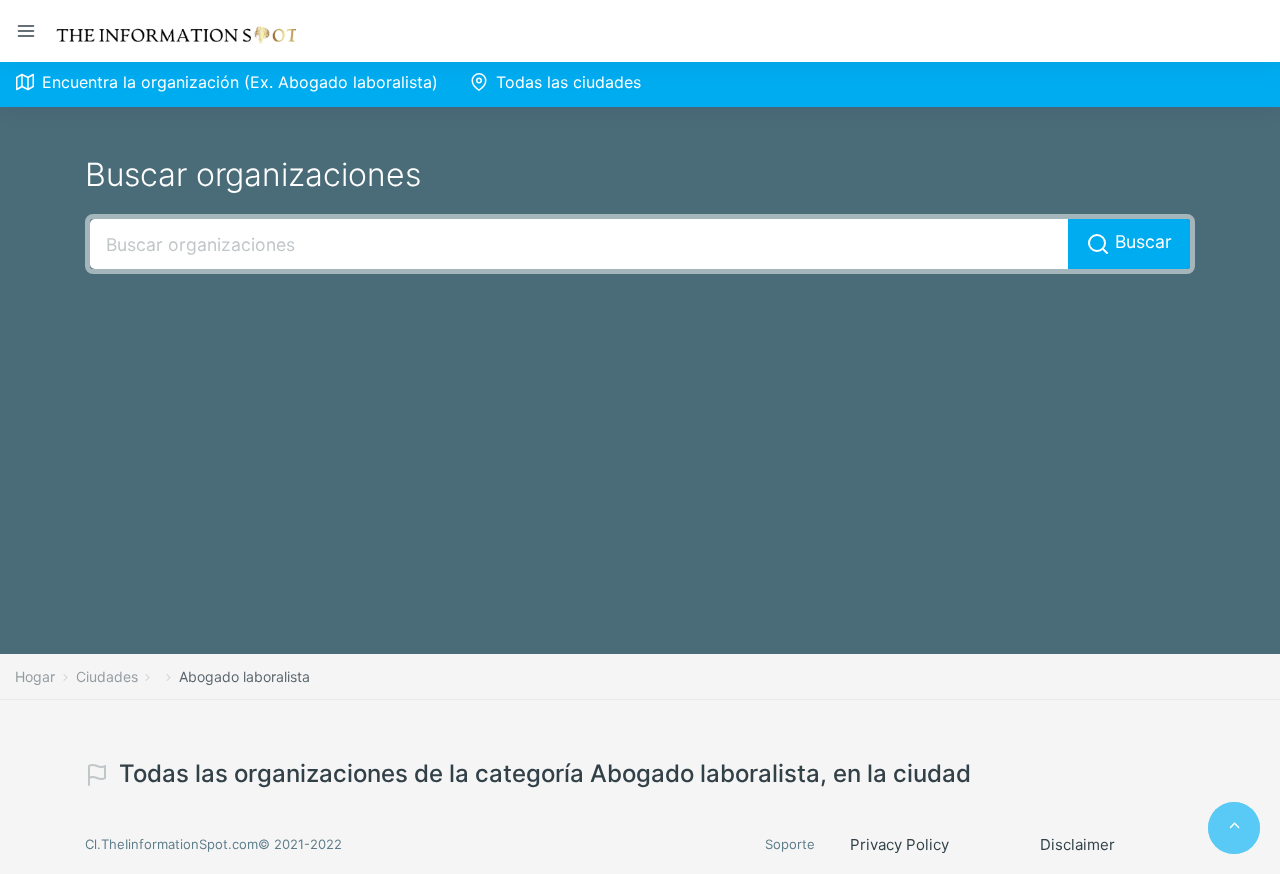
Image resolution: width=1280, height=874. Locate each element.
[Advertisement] (640, 434)
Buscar (1141, 241)
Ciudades (107, 676)
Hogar (35, 676)
